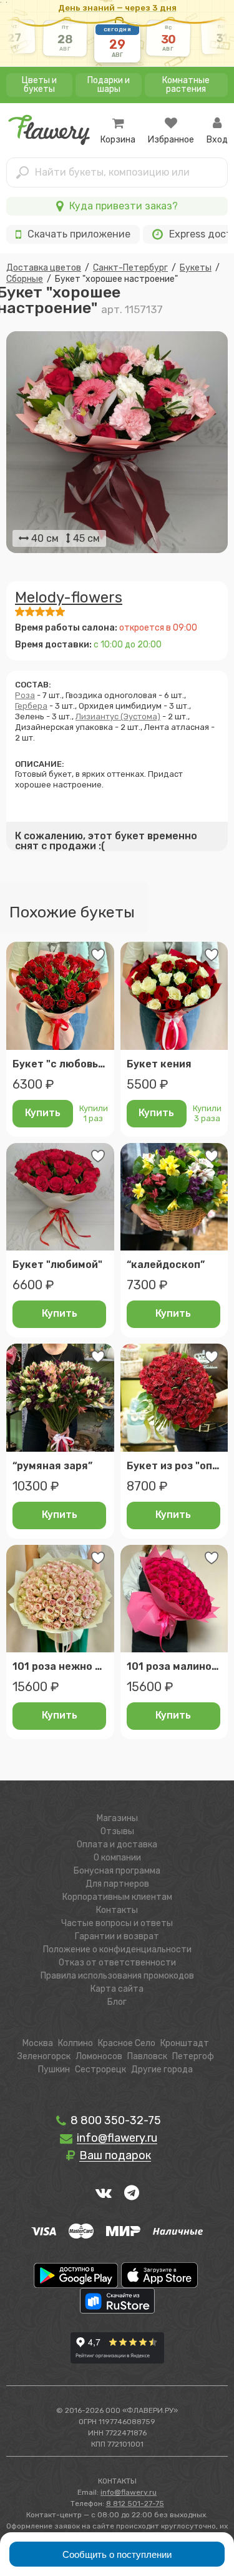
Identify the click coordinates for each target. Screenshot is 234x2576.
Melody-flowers (69, 597)
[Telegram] (132, 2192)
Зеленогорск (44, 2056)
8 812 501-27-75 (135, 2504)
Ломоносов (99, 2056)
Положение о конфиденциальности (117, 1949)
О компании (117, 1858)
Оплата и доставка (117, 1845)
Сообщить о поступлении (117, 2554)
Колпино (76, 2043)
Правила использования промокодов (117, 1976)
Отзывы (117, 1831)
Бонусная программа (117, 1871)
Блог (117, 2002)
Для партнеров (117, 1884)
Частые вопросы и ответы (117, 1923)
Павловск (147, 2056)
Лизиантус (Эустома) (118, 716)
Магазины (117, 1818)
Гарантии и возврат (117, 1936)
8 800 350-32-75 (115, 2120)
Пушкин (54, 2069)
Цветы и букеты (39, 85)
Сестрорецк (100, 2069)
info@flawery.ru (129, 2492)
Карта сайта (117, 1989)
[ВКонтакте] (104, 2192)
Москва (38, 2043)
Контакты (117, 1910)
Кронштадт (185, 2043)
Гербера (31, 706)
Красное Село (127, 2043)
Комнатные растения (186, 85)
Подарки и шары (109, 85)
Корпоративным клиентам (117, 1897)
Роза (25, 695)
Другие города (162, 2069)
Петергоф (193, 2056)
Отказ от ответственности (117, 1963)
